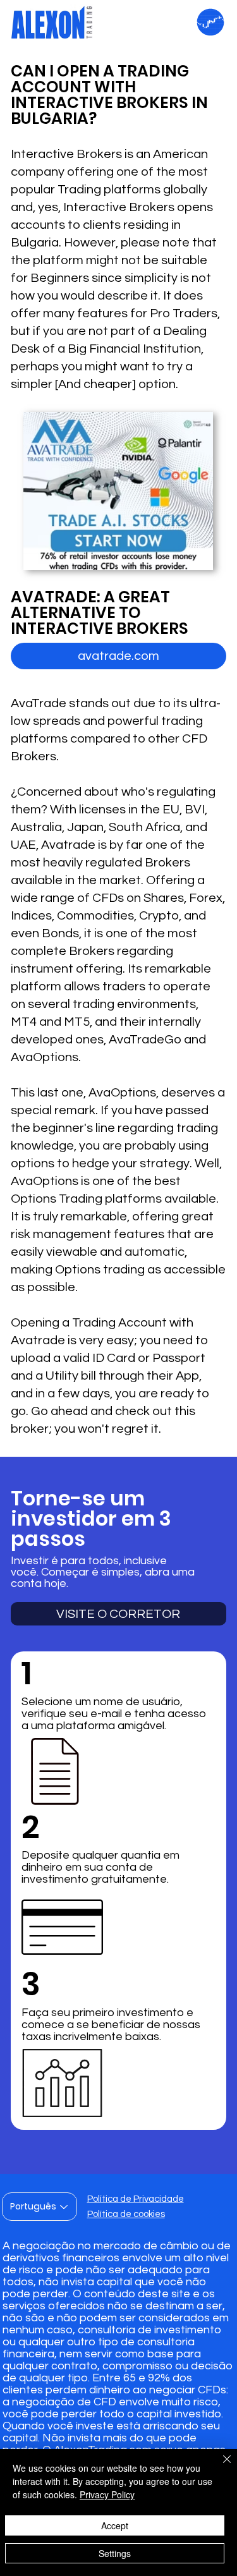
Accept (115, 2525)
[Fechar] (219, 2467)
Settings (115, 2553)
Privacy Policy (107, 2494)
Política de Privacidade (136, 2199)
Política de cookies (126, 2214)
